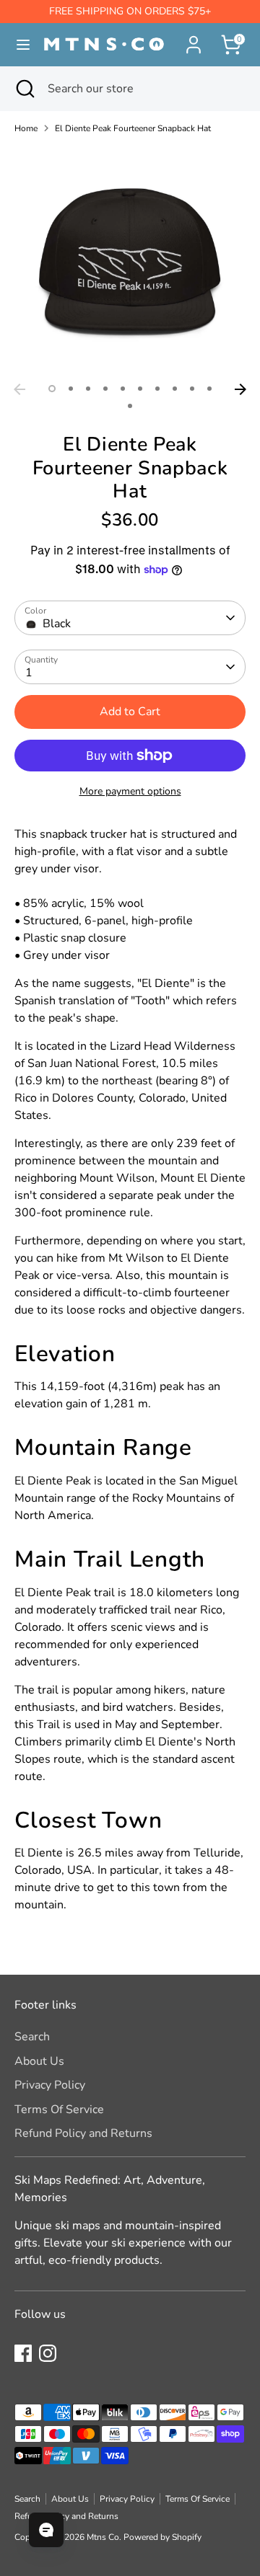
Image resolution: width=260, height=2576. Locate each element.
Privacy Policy (50, 2085)
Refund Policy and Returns (83, 2133)
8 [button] (175, 389)
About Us (39, 2061)
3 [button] (88, 389)
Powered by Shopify (162, 2537)
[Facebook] (23, 2353)
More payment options (130, 791)
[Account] (194, 39)
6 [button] (140, 389)
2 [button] (71, 389)
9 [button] (192, 389)
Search (32, 2037)
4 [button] (105, 389)
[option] (130, 261)
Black (57, 624)
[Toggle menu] (17, 45)
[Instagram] (48, 2353)
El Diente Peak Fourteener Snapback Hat (133, 128)
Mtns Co (103, 2537)
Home (26, 128)
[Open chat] (46, 2530)
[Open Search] (24, 89)
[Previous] (19, 389)
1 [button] (52, 389)
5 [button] (123, 389)
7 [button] (157, 389)
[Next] (240, 389)
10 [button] (209, 389)
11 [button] (130, 406)
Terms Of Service (59, 2110)
